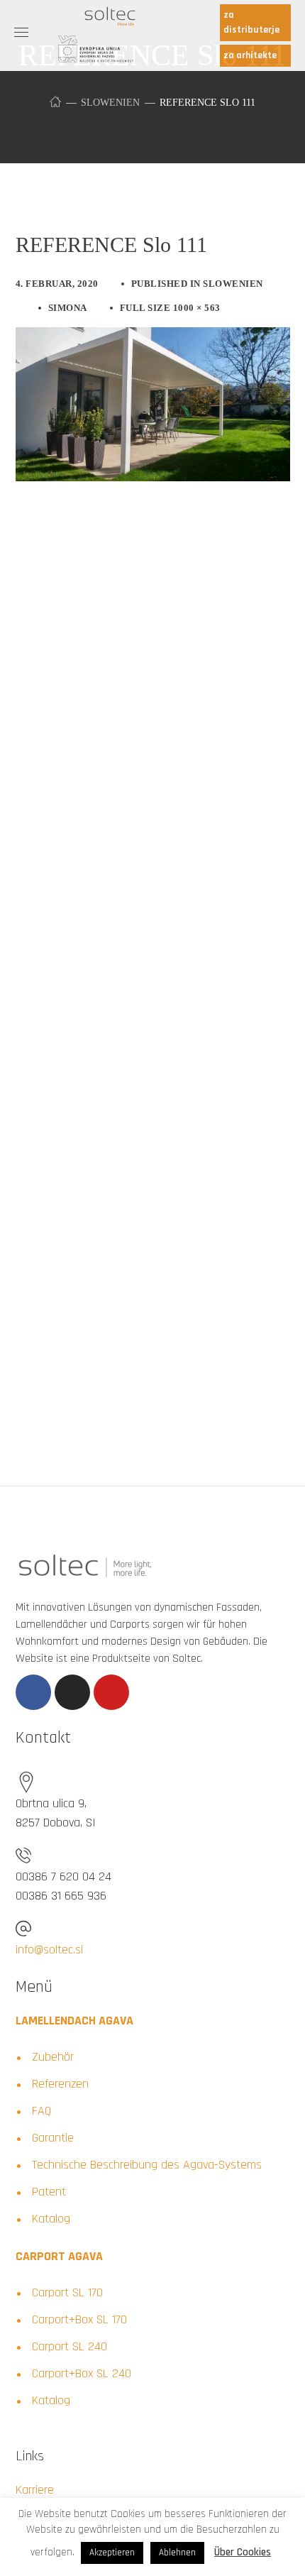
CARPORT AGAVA (59, 2256)
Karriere (35, 2490)
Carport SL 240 (70, 2346)
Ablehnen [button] (177, 2553)
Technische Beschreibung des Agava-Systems (147, 2165)
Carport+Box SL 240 (82, 2373)
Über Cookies (243, 2552)
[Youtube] (111, 1692)
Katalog (51, 2219)
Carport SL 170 (67, 2292)
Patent (49, 2192)
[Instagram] (72, 1692)
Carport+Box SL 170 (79, 2319)
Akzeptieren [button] (112, 2553)
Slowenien (110, 103)
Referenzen (60, 2084)
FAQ (41, 2111)
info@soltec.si (49, 1950)
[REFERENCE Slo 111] (153, 338)
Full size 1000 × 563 (170, 308)
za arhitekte (250, 55)
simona (68, 308)
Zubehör (53, 2057)
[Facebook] (33, 1692)
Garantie (53, 2138)
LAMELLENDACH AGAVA (74, 2021)
